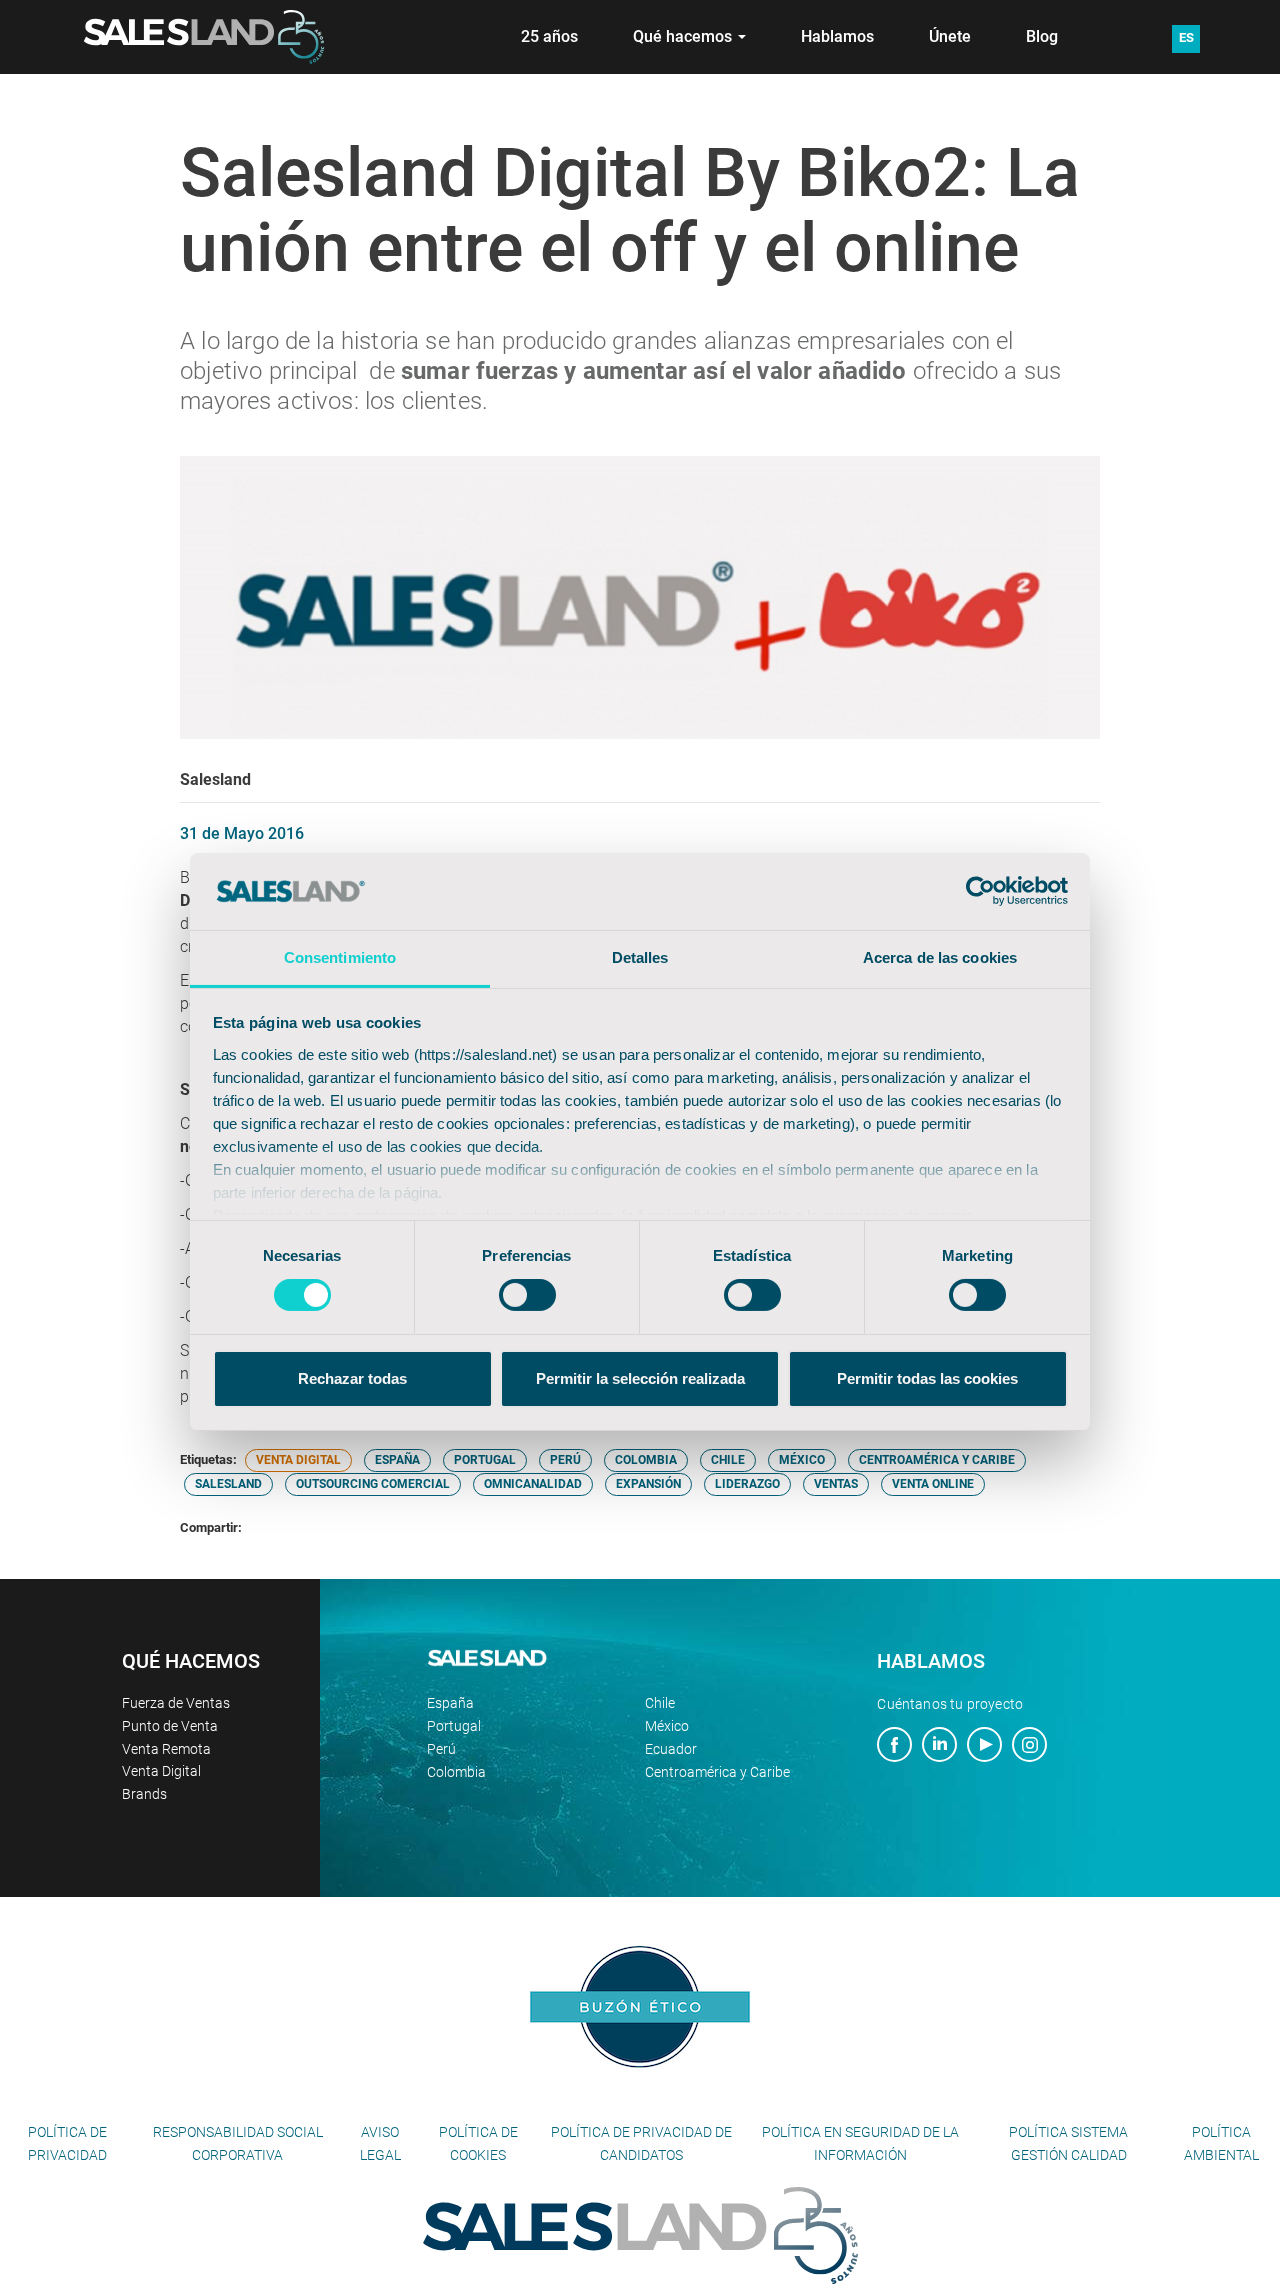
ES (1186, 37)
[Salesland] (640, 2234)
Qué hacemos (684, 36)
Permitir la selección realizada (640, 1378)
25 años (549, 36)
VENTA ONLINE (933, 1484)
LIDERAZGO (747, 1484)
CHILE (728, 1460)
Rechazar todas (352, 1378)
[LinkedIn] (939, 1747)
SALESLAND (228, 1484)
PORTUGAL (485, 1460)
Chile (660, 1703)
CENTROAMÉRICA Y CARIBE (937, 1460)
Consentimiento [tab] (340, 957)
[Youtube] (984, 1747)
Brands (144, 1794)
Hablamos (837, 36)
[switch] (527, 1295)
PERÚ (565, 1460)
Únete (950, 36)
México (667, 1726)
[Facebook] (894, 1747)
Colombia (456, 1772)
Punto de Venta (170, 1726)
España (450, 1703)
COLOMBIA (646, 1460)
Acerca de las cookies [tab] (940, 957)
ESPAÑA (397, 1460)
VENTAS (836, 1484)
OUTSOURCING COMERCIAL (373, 1484)
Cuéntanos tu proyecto (950, 1704)
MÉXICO (802, 1460)
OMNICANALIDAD (533, 1484)
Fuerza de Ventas (176, 1703)
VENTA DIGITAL (298, 1460)
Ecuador (671, 1749)
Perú (441, 1749)
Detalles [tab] (640, 957)
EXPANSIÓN (648, 1484)
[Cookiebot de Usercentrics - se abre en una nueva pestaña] (980, 891)
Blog (1042, 36)
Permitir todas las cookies (927, 1378)
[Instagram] (1029, 1747)
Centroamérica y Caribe (717, 1772)
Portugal (454, 1726)
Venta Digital (161, 1771)
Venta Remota (166, 1749)
